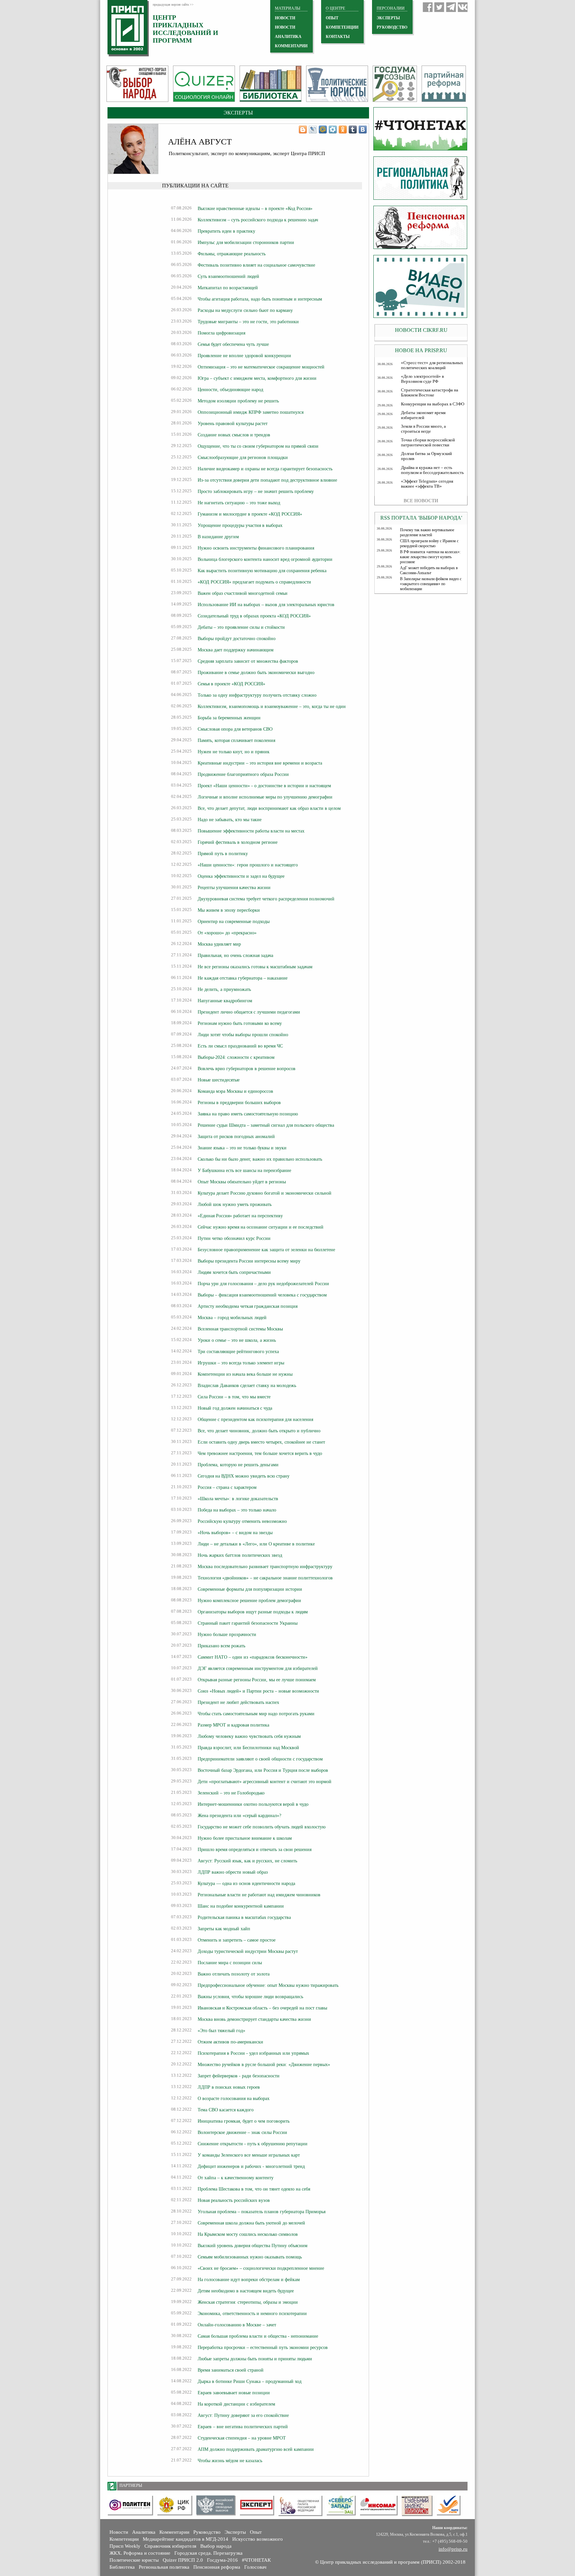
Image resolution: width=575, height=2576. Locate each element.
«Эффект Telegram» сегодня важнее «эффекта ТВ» (427, 484)
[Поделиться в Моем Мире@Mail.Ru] (323, 129)
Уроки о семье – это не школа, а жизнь (237, 1340)
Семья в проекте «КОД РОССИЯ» (231, 684)
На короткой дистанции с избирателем (236, 2404)
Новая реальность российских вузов (234, 2200)
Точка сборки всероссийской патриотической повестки (428, 443)
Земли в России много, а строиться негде (423, 429)
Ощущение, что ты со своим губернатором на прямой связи (258, 446)
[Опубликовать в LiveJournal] (313, 129)
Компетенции (124, 2539)
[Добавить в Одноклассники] (343, 129)
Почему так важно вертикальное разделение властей (427, 532)
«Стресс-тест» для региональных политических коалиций (432, 365)
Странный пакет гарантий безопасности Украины (248, 1623)
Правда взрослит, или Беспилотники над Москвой (248, 1748)
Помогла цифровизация (221, 333)
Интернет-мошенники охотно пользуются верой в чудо (253, 1804)
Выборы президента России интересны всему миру (249, 1261)
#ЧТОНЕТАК (256, 2560)
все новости (421, 501)
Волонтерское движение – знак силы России (242, 2132)
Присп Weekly (125, 2546)
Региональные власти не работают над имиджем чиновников (259, 1895)
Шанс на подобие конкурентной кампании (241, 1906)
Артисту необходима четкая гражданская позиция (248, 1306)
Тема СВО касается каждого (226, 2110)
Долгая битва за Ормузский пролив (426, 456)
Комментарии (174, 2532)
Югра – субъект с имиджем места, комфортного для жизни (257, 378)
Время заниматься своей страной (231, 2370)
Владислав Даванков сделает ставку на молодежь (247, 1385)
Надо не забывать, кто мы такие (230, 820)
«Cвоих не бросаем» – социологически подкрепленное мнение (261, 2268)
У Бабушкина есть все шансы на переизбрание (244, 1170)
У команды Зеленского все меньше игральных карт (249, 2155)
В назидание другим (218, 537)
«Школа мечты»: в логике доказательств (238, 1499)
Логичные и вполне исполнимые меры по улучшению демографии (265, 797)
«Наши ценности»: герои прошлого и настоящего (248, 865)
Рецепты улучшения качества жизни (234, 887)
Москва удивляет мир (219, 944)
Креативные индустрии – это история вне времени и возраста (260, 763)
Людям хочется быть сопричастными (234, 1272)
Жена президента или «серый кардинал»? (239, 1815)
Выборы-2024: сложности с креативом (236, 1057)
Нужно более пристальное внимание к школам (245, 1838)
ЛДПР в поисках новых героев (229, 2087)
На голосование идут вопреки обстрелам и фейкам (249, 2279)
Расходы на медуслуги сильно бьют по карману (245, 310)
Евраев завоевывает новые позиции (234, 2393)
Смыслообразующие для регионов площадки (243, 457)
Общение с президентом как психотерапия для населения (255, 1419)
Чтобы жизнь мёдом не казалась (230, 2460)
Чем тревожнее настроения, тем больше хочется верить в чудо (260, 1453)
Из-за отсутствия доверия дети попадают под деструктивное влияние (267, 480)
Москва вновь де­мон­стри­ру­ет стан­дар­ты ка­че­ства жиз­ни (254, 2019)
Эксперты (235, 2532)
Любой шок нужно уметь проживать (235, 1204)
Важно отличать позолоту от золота (234, 1974)
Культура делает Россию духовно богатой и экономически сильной (265, 1193)
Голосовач (255, 2567)
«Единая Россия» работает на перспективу (240, 1216)
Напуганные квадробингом (225, 1001)
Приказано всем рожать (221, 1646)
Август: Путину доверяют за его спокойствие (243, 2415)
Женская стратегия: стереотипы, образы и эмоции (248, 2302)
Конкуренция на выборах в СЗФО (433, 404)
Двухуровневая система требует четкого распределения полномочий (266, 899)
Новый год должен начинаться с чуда (235, 1408)
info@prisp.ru (453, 2549)
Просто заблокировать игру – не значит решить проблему (256, 491)
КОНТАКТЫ (338, 37)
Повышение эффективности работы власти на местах (251, 831)
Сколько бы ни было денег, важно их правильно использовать (260, 1159)
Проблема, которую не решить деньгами (238, 1465)
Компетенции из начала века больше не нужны (245, 1374)
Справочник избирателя (170, 2546)
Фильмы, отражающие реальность (232, 254)
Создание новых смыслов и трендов (234, 435)
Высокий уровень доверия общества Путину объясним (253, 2245)
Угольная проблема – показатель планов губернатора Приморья (262, 2212)
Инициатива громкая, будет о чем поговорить (244, 2121)
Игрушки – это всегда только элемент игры (241, 1363)
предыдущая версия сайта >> (173, 4)
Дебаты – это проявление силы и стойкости (241, 627)
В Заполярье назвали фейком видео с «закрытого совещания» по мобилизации (431, 584)
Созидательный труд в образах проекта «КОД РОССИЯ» (254, 616)
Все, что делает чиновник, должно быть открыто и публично (259, 1431)
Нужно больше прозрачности (227, 1634)
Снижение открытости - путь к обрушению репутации (253, 2144)
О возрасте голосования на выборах (234, 2098)
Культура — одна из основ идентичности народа (246, 1883)
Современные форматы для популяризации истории (250, 1589)
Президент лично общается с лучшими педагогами (249, 1012)
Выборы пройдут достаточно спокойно (237, 638)
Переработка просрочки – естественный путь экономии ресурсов (263, 2347)
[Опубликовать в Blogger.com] (303, 129)
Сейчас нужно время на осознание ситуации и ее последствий (261, 1227)
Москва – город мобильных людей (232, 1317)
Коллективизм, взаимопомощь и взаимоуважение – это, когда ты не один (272, 706)
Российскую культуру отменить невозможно (242, 1521)
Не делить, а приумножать (224, 989)
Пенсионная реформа (217, 2567)
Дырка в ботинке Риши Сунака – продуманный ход (250, 2381)
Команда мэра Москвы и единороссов (235, 1091)
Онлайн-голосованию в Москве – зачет (237, 2325)
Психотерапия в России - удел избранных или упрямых (253, 2053)
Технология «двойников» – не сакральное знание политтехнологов (265, 1578)
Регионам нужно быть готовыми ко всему (240, 1023)
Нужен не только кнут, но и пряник (234, 752)
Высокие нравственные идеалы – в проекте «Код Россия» (255, 208)
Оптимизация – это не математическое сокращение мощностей (261, 367)
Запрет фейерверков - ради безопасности (239, 2076)
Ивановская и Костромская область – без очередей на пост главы (262, 2008)
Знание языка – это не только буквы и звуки (242, 1148)
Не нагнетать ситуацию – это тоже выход (239, 503)
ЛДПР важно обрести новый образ (233, 1872)
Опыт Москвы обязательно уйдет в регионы (242, 1182)
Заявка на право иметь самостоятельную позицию (248, 1114)
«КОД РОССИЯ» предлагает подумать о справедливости (254, 582)
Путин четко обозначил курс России (234, 1238)
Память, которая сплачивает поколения (236, 740)
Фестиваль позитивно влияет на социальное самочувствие (256, 265)
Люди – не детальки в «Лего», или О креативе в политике (256, 1544)
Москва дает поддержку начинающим (236, 650)
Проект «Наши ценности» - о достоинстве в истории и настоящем (264, 786)
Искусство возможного (258, 2539)
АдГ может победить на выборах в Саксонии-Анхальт (429, 570)
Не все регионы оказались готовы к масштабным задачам (255, 967)
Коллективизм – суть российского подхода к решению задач (258, 220)
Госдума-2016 (222, 2560)
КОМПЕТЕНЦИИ (342, 27)
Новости (119, 2532)
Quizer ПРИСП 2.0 (183, 2560)
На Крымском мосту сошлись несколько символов (248, 2234)
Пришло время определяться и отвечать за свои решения (255, 1849)
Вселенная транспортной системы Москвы (240, 1329)
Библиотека (122, 2567)
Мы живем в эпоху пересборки (229, 910)
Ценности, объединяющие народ (230, 389)
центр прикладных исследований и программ (186, 29)
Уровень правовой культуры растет (233, 423)
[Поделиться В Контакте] (363, 129)
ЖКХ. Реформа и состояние (140, 2553)
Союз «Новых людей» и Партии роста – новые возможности (258, 1691)
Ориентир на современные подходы (234, 921)
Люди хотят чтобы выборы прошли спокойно (243, 1035)
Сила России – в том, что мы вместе (234, 1397)
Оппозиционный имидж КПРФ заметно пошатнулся (251, 412)
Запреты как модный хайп (224, 1929)
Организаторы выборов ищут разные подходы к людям (253, 1612)
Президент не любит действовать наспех (238, 1702)
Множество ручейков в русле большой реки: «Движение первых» (264, 2064)
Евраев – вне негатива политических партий (243, 2427)
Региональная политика (164, 2567)
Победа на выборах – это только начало (237, 1510)
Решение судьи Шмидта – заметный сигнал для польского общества (266, 1125)
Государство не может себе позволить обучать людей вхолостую (262, 1827)
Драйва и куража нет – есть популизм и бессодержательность (432, 470)
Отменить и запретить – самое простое (237, 1940)
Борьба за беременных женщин (229, 718)
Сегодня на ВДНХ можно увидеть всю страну (244, 1476)
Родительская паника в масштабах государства (244, 1917)
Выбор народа (216, 2546)
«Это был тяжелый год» (221, 2030)
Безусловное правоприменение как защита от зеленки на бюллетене (266, 1250)
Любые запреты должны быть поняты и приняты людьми (255, 2359)
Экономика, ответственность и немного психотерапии (252, 2313)
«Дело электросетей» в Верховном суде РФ (422, 379)
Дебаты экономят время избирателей (423, 415)
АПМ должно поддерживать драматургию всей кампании (256, 2449)
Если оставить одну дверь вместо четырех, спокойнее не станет (261, 1442)
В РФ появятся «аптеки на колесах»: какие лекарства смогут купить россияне (430, 557)
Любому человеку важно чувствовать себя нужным (249, 1736)
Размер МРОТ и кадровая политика (233, 1725)
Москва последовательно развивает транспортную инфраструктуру (265, 1566)
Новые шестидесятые (219, 1080)
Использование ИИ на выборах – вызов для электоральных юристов (266, 604)
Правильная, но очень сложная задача (235, 955)
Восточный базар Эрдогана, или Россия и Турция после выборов (263, 1770)
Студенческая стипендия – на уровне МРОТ (242, 2438)
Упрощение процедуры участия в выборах (240, 525)
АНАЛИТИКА (288, 37)
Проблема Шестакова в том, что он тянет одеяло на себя (254, 2189)
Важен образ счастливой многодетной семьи (243, 593)
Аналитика (144, 2532)
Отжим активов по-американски (230, 2042)
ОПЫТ (332, 18)
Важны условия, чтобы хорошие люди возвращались (250, 1996)
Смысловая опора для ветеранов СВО (235, 729)
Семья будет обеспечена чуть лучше (233, 344)
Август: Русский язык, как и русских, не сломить (247, 1861)
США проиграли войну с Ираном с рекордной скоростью (429, 543)
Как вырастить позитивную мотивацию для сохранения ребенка (262, 571)
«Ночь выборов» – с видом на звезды (235, 1532)
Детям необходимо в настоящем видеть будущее (246, 2291)
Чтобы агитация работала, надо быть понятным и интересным (260, 299)
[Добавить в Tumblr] (353, 129)
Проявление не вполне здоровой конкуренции (244, 355)
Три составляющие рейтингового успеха (238, 1351)
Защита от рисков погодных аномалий (236, 1136)
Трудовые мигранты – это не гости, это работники (248, 322)
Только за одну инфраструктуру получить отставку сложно (257, 695)
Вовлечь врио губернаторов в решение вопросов (247, 1068)
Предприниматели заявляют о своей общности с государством (260, 1759)
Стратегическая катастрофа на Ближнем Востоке (430, 393)
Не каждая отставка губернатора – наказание (243, 978)
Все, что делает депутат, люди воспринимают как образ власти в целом (269, 808)
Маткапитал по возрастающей (228, 288)
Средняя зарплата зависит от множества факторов (248, 661)
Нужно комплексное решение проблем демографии (249, 1600)
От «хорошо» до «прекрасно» (227, 933)
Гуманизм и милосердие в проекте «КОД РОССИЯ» (250, 514)
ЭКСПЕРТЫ (388, 18)
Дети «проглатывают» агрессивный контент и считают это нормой (265, 1781)
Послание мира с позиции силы (230, 1963)
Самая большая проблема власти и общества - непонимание (258, 2336)
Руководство (392, 27)
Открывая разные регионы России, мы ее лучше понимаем (257, 1680)
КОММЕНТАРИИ (291, 46)
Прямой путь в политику (223, 853)
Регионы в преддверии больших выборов (239, 1102)
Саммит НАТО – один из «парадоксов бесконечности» (253, 1657)
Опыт (256, 2532)
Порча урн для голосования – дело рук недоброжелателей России (263, 1284)
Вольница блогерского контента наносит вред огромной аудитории (265, 559)
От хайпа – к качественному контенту (236, 2178)
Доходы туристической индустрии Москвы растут (248, 1951)
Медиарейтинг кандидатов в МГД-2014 (186, 2539)
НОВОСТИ (285, 18)
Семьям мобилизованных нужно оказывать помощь (250, 2257)
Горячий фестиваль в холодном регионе (238, 842)
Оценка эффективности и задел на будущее (241, 876)
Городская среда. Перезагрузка (208, 2553)
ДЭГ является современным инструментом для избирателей (258, 1668)
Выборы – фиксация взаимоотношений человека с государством (262, 1295)
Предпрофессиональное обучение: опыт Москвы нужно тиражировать (268, 1985)
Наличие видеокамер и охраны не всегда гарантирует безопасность (265, 469)
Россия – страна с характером (227, 1487)
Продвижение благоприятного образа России (243, 774)
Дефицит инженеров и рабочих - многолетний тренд (251, 2166)
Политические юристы (134, 2560)
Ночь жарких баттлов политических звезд (240, 1555)
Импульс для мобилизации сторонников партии (246, 242)
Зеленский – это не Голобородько (231, 1793)
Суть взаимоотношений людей (228, 276)
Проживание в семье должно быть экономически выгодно (256, 672)
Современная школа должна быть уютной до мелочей (251, 2223)
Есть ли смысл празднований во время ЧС (240, 1046)
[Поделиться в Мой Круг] (333, 129)
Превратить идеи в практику (226, 231)
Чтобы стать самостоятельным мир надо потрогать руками (256, 1714)
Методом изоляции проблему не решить (238, 401)
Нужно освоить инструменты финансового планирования (256, 548)
